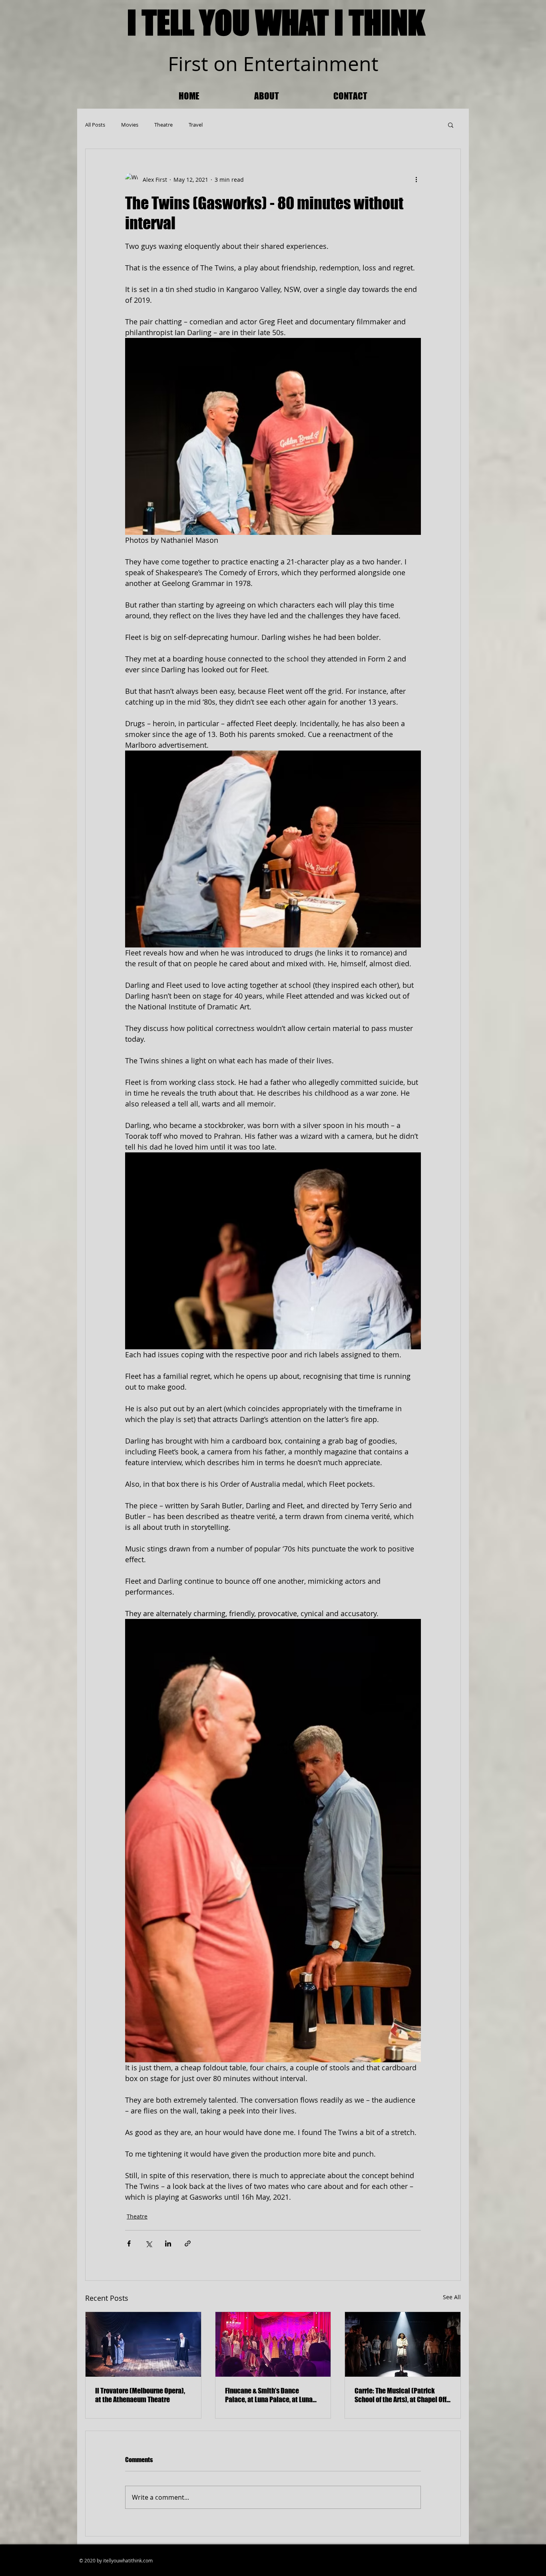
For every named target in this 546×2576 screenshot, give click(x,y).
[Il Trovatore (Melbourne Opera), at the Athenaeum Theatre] (143, 2344)
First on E (211, 64)
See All (452, 2297)
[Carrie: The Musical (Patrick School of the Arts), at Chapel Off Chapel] (403, 2344)
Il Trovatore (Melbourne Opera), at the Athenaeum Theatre (140, 2395)
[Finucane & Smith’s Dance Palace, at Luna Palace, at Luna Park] (273, 2344)
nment (348, 64)
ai (308, 64)
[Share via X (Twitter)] (148, 2243)
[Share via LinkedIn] (168, 2243)
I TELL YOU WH (210, 22)
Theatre (163, 125)
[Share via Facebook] (129, 2243)
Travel (196, 125)
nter (274, 64)
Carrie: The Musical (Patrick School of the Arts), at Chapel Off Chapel (401, 2395)
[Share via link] (188, 2243)
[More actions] (416, 179)
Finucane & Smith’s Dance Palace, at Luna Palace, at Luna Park (269, 2395)
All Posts (95, 125)
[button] (451, 125)
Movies (130, 125)
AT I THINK (362, 22)
